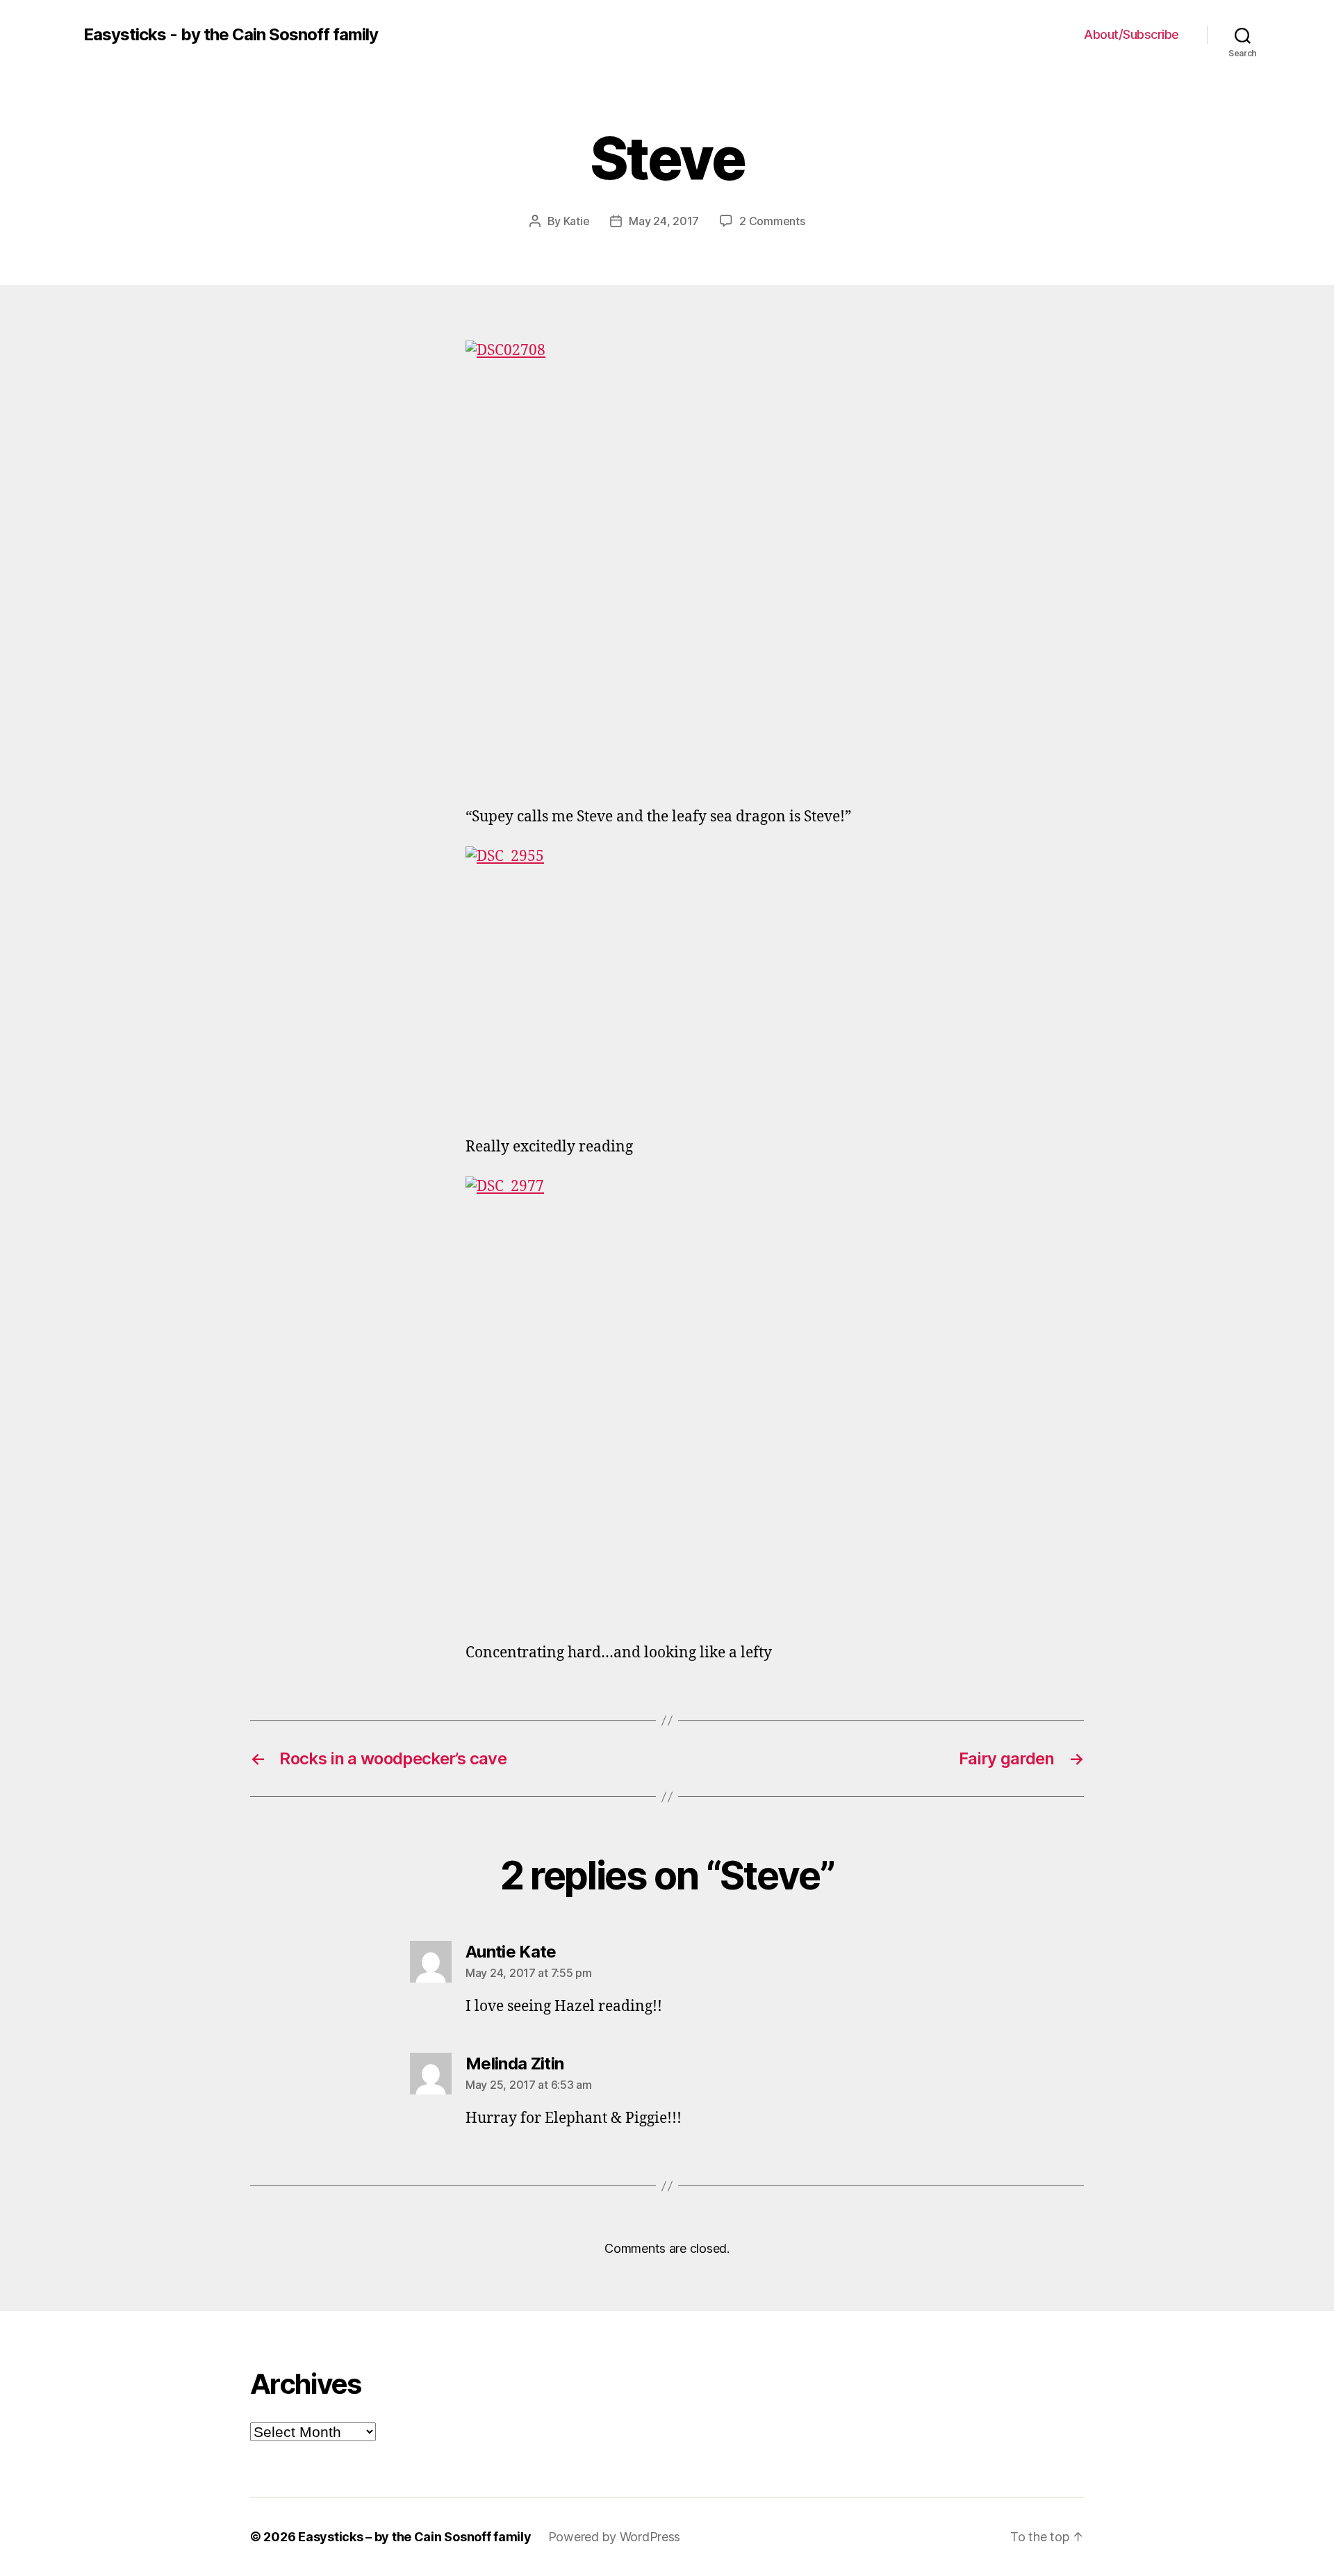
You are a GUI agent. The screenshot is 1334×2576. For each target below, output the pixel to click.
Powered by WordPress (615, 2537)
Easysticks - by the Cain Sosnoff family (231, 35)
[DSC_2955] (667, 981)
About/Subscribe (1131, 34)
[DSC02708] (667, 563)
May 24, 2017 (664, 221)
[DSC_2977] (667, 1399)
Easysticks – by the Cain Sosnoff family (414, 2537)
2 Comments (772, 221)
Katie (577, 221)
